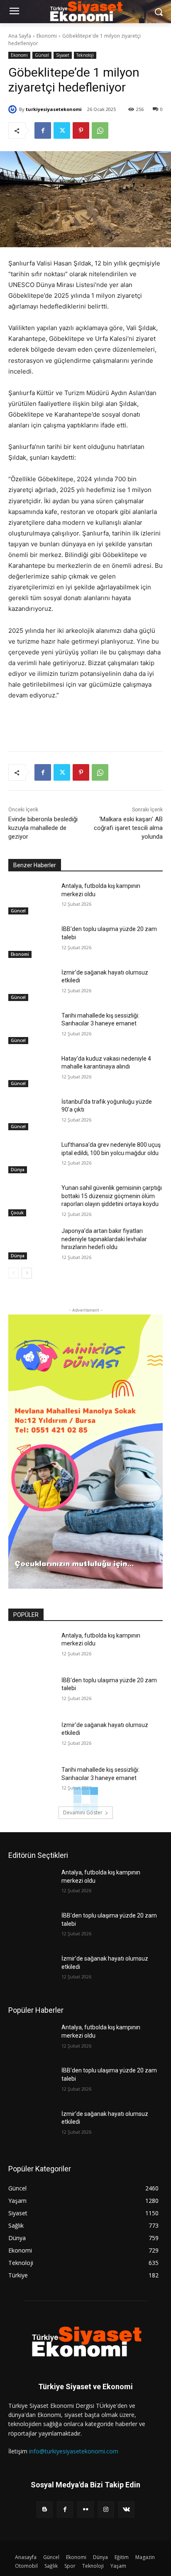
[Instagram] (106, 2510)
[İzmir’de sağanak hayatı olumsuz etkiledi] (32, 985)
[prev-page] (13, 1273)
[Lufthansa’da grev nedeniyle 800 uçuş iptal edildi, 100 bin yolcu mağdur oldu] (32, 1157)
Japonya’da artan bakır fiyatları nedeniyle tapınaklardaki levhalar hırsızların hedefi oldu (104, 1239)
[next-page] (27, 1273)
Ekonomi (47, 36)
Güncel (42, 55)
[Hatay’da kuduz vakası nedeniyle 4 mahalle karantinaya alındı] (32, 1071)
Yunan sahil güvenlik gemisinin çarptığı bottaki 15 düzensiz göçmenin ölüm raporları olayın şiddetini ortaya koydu (112, 1196)
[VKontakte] (126, 2510)
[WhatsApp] (100, 130)
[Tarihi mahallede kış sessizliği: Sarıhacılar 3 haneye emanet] (32, 1028)
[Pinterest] (81, 130)
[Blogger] (45, 2510)
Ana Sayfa (20, 36)
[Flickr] (85, 2510)
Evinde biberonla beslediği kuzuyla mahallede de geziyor (43, 828)
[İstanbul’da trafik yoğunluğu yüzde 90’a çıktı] (32, 1114)
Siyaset (63, 55)
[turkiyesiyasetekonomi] (14, 109)
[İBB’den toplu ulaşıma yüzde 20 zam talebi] (32, 941)
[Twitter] (62, 130)
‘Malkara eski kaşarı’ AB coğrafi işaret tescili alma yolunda (128, 828)
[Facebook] (43, 130)
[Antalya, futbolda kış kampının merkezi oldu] (32, 898)
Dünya (18, 1170)
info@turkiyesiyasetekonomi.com (74, 2451)
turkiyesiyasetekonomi (54, 109)
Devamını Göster (83, 1813)
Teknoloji (85, 55)
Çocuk (17, 1213)
